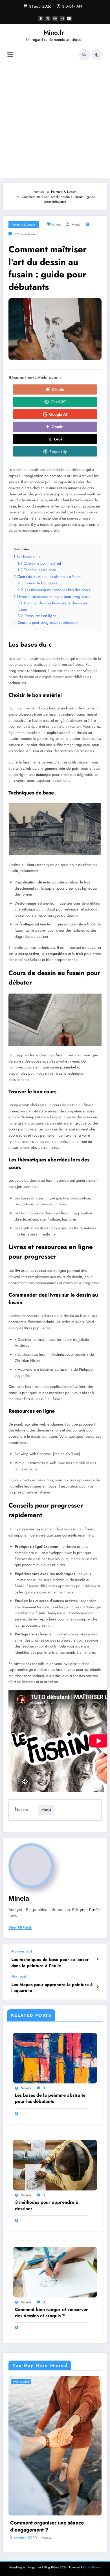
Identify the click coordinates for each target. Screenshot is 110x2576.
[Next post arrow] (97, 1987)
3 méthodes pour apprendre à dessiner (47, 2205)
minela (56, 225)
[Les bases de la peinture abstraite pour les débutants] (55, 2058)
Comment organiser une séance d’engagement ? (47, 2526)
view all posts (20, 1927)
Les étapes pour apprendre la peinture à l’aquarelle (52, 1988)
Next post (19, 1976)
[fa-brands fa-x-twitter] (48, 18)
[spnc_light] (97, 55)
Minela (76, 225)
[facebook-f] (41, 18)
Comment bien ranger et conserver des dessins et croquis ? (51, 2313)
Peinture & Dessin (24, 225)
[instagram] (62, 18)
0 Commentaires (25, 234)
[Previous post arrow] (97, 1959)
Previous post (22, 1951)
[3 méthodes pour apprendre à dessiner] (55, 2165)
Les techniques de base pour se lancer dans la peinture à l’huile (50, 1963)
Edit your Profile (86, 1910)
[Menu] (10, 55)
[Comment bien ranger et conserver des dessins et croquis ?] (55, 2272)
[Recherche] (84, 55)
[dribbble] (55, 18)
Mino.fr (54, 32)
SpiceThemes (93, 2567)
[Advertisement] (55, 120)
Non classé (21, 2382)
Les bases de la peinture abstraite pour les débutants (50, 2098)
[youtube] (69, 18)
